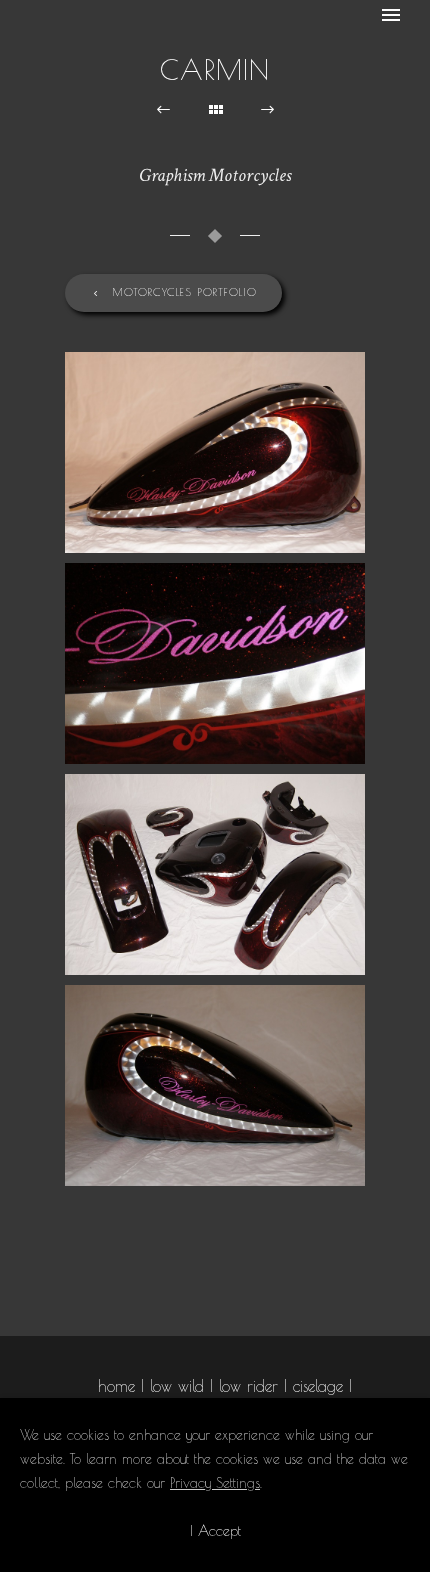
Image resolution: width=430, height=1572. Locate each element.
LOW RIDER (248, 1386)
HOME (116, 1386)
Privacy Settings (215, 1483)
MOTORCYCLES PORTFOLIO (185, 291)
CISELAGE (318, 1386)
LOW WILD (177, 1386)
